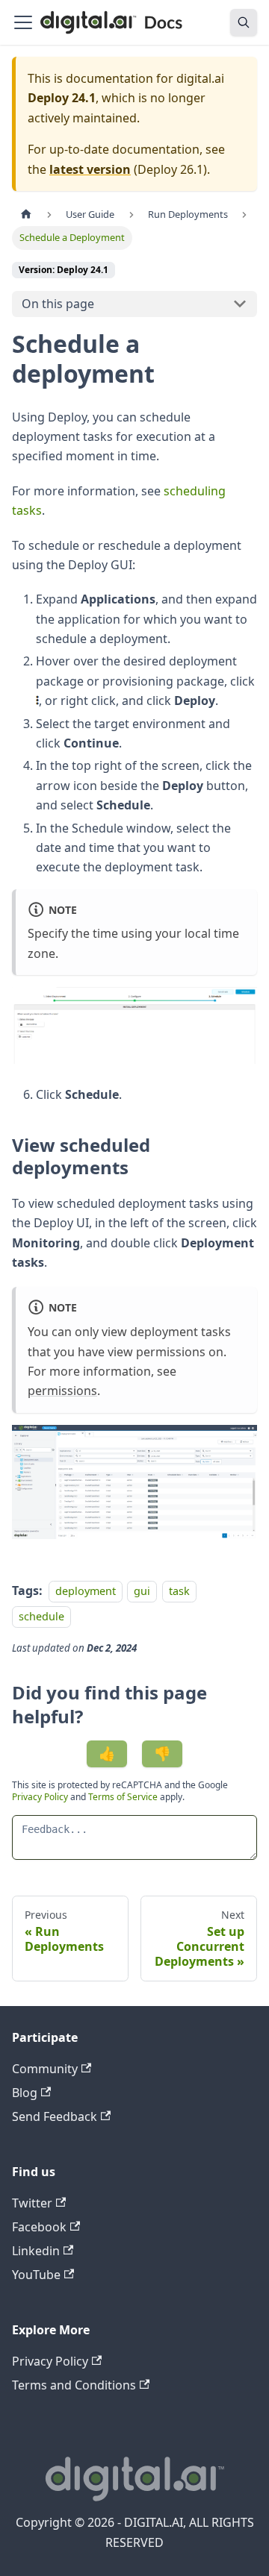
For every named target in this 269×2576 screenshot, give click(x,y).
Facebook (39, 2227)
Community (45, 2069)
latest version (90, 169)
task (179, 1591)
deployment (86, 1591)
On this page (58, 304)
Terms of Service (123, 1797)
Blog (25, 2093)
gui (142, 1591)
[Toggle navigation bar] (23, 22)
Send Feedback (55, 2116)
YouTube (36, 2275)
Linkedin (36, 2251)
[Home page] (26, 214)
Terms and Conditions (74, 2385)
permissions (62, 1391)
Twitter (32, 2203)
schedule (41, 1616)
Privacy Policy (41, 1797)
